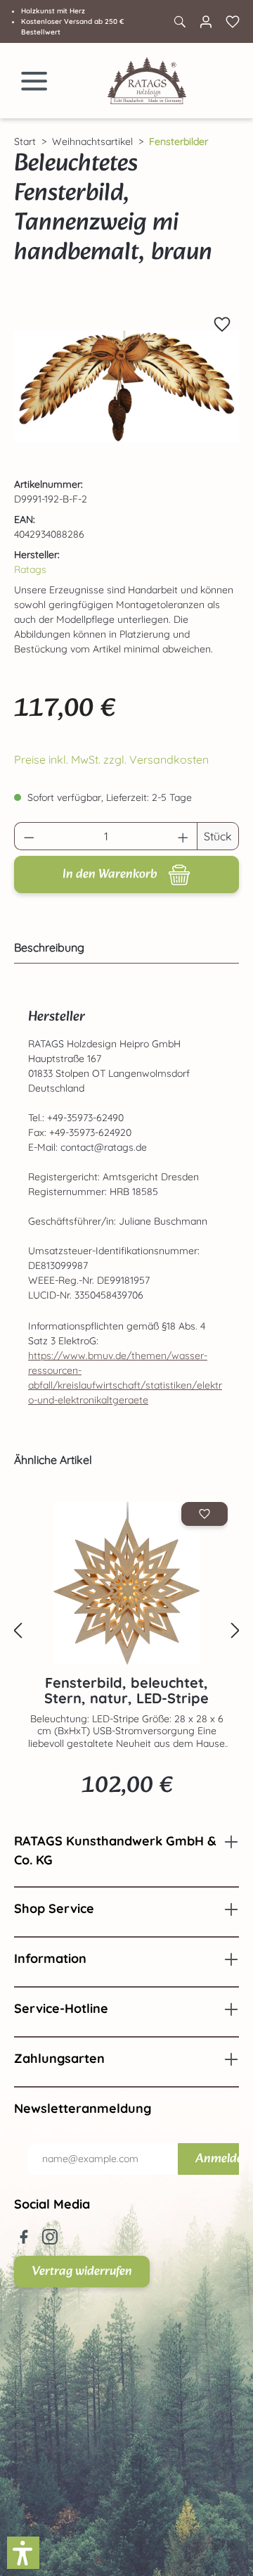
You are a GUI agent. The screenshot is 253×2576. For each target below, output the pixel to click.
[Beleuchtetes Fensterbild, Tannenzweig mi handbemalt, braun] (126, 387)
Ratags (30, 569)
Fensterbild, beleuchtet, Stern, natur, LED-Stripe (126, 1691)
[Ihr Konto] (206, 22)
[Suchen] (179, 22)
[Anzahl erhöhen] (183, 836)
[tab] (123, 947)
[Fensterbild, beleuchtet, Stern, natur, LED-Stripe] (126, 1583)
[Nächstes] (235, 1631)
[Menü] (34, 81)
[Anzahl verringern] (29, 836)
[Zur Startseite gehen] (147, 81)
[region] (126, 387)
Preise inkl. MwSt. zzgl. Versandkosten (111, 759)
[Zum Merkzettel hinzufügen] (222, 324)
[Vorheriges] (18, 1631)
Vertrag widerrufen (82, 2272)
